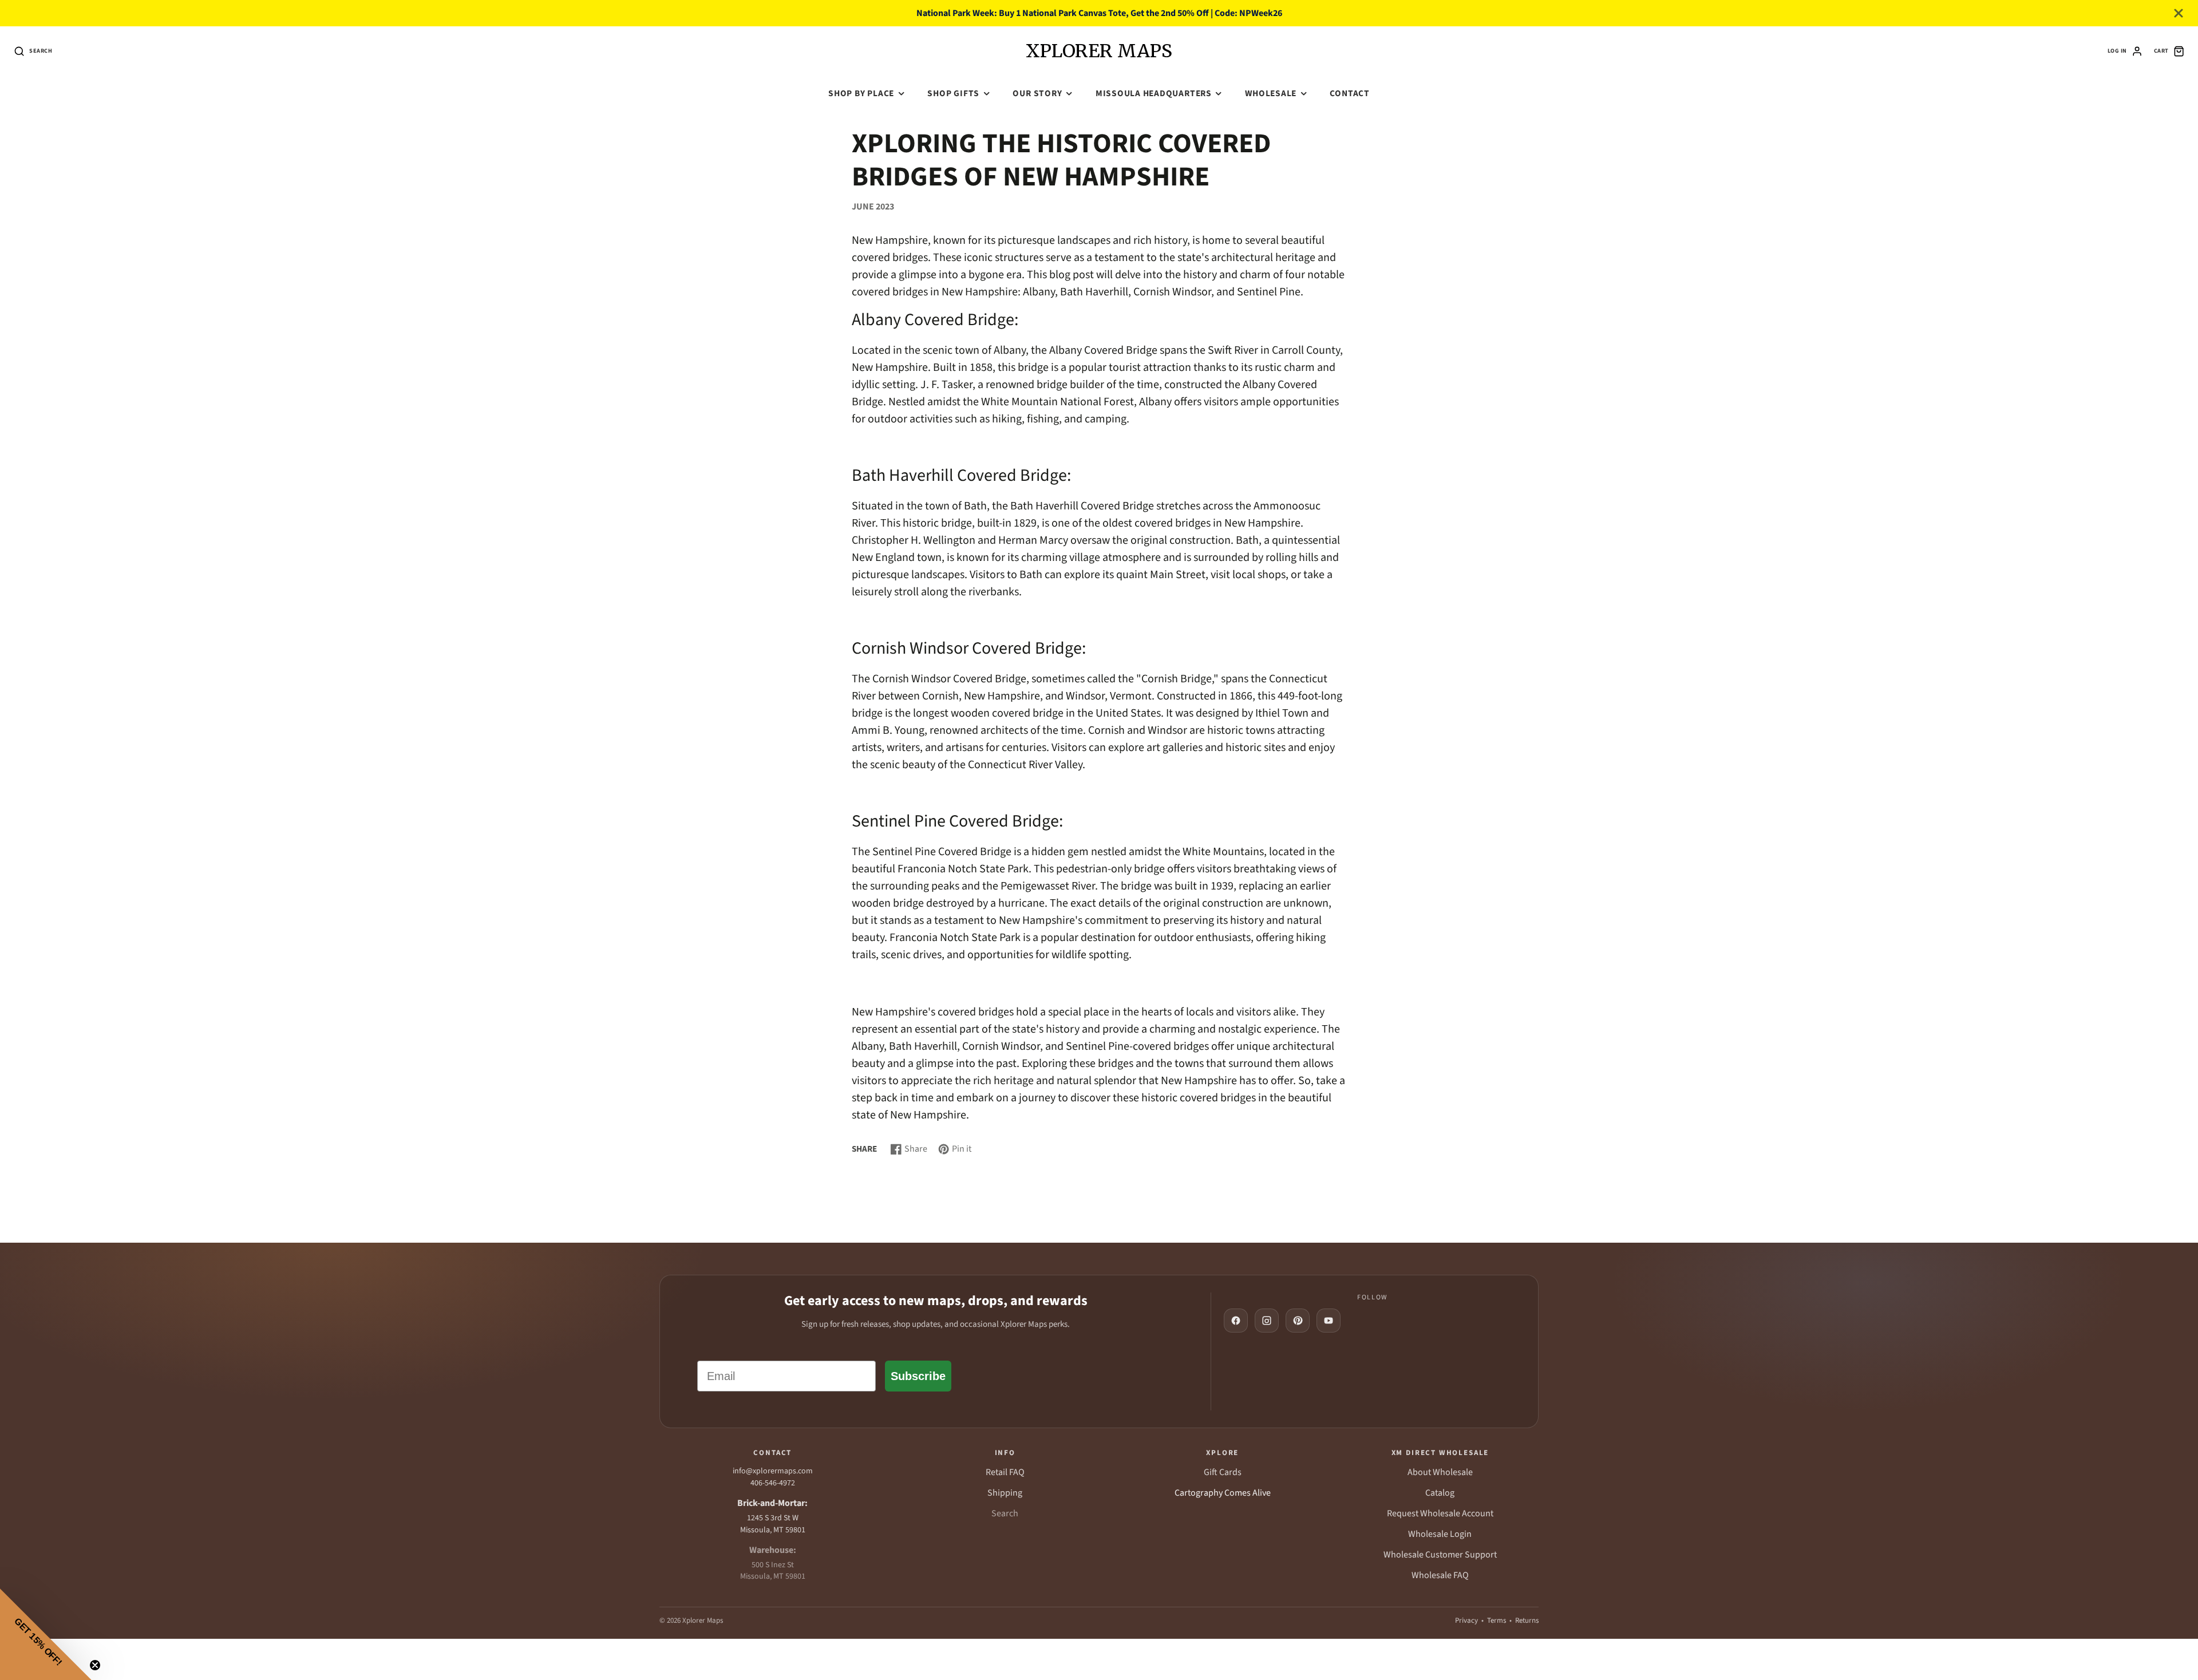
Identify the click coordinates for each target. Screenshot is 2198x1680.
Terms (1497, 1620)
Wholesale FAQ (1440, 1575)
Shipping (1005, 1493)
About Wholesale (1440, 1472)
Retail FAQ (1005, 1472)
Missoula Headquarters (1154, 93)
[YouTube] (1329, 1321)
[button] (46, 1634)
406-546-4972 (773, 1483)
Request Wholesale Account (1440, 1513)
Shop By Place (861, 93)
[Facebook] (1236, 1321)
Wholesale (1271, 93)
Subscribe (918, 1376)
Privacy (1466, 1620)
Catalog (1440, 1493)
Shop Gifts (953, 93)
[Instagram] (1267, 1321)
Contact (1349, 93)
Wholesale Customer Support (1440, 1555)
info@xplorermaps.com (773, 1471)
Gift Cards (1223, 1472)
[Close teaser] (95, 1665)
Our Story (1037, 93)
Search (1005, 1513)
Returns (1527, 1620)
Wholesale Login (1440, 1534)
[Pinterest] (1298, 1321)
